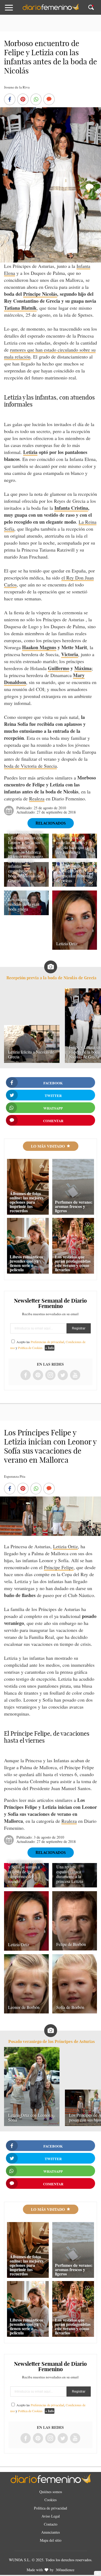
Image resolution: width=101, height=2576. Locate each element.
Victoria (70, 654)
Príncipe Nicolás (40, 294)
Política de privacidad (50, 2508)
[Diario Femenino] (51, 9)
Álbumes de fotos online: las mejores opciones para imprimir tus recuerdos (27, 1202)
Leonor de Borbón (24, 2007)
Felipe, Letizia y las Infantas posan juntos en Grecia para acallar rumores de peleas (73, 871)
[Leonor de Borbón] (26, 2012)
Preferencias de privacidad (47, 1342)
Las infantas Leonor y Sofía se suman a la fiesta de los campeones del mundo (25, 1871)
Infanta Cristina (71, 508)
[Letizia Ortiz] (75, 948)
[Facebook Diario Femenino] (26, 1375)
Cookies (50, 2500)
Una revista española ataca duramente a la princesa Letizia (70, 1874)
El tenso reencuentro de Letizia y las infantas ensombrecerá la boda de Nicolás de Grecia (25, 868)
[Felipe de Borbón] (75, 1949)
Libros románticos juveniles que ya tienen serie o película (26, 1263)
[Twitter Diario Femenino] (63, 1375)
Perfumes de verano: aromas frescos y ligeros (74, 1206)
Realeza (37, 799)
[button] (14, 10)
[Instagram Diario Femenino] (50, 1375)
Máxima (83, 668)
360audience (65, 2570)
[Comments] (49, 100)
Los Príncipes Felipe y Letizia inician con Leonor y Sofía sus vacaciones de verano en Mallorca (25, 842)
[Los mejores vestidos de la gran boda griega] (26, 913)
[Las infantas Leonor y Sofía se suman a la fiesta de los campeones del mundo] (26, 1886)
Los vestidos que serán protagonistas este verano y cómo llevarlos (73, 1263)
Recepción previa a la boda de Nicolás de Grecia (51, 978)
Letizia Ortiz (67, 943)
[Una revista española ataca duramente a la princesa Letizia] (75, 1886)
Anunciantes (50, 2532)
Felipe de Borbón (71, 1944)
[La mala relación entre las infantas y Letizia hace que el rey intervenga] (75, 856)
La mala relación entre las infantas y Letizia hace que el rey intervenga (72, 845)
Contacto (51, 2524)
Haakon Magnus (39, 647)
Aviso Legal (51, 2516)
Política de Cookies (30, 1348)
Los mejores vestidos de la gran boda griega (24, 904)
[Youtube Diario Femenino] (75, 1375)
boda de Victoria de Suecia (30, 766)
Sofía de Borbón (70, 2007)
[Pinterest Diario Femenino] (38, 1375)
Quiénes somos (51, 2492)
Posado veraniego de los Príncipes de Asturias (52, 2041)
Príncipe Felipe (59, 1567)
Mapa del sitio (51, 2540)
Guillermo (59, 668)
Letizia (30, 452)
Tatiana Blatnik (20, 308)
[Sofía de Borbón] (75, 2012)
